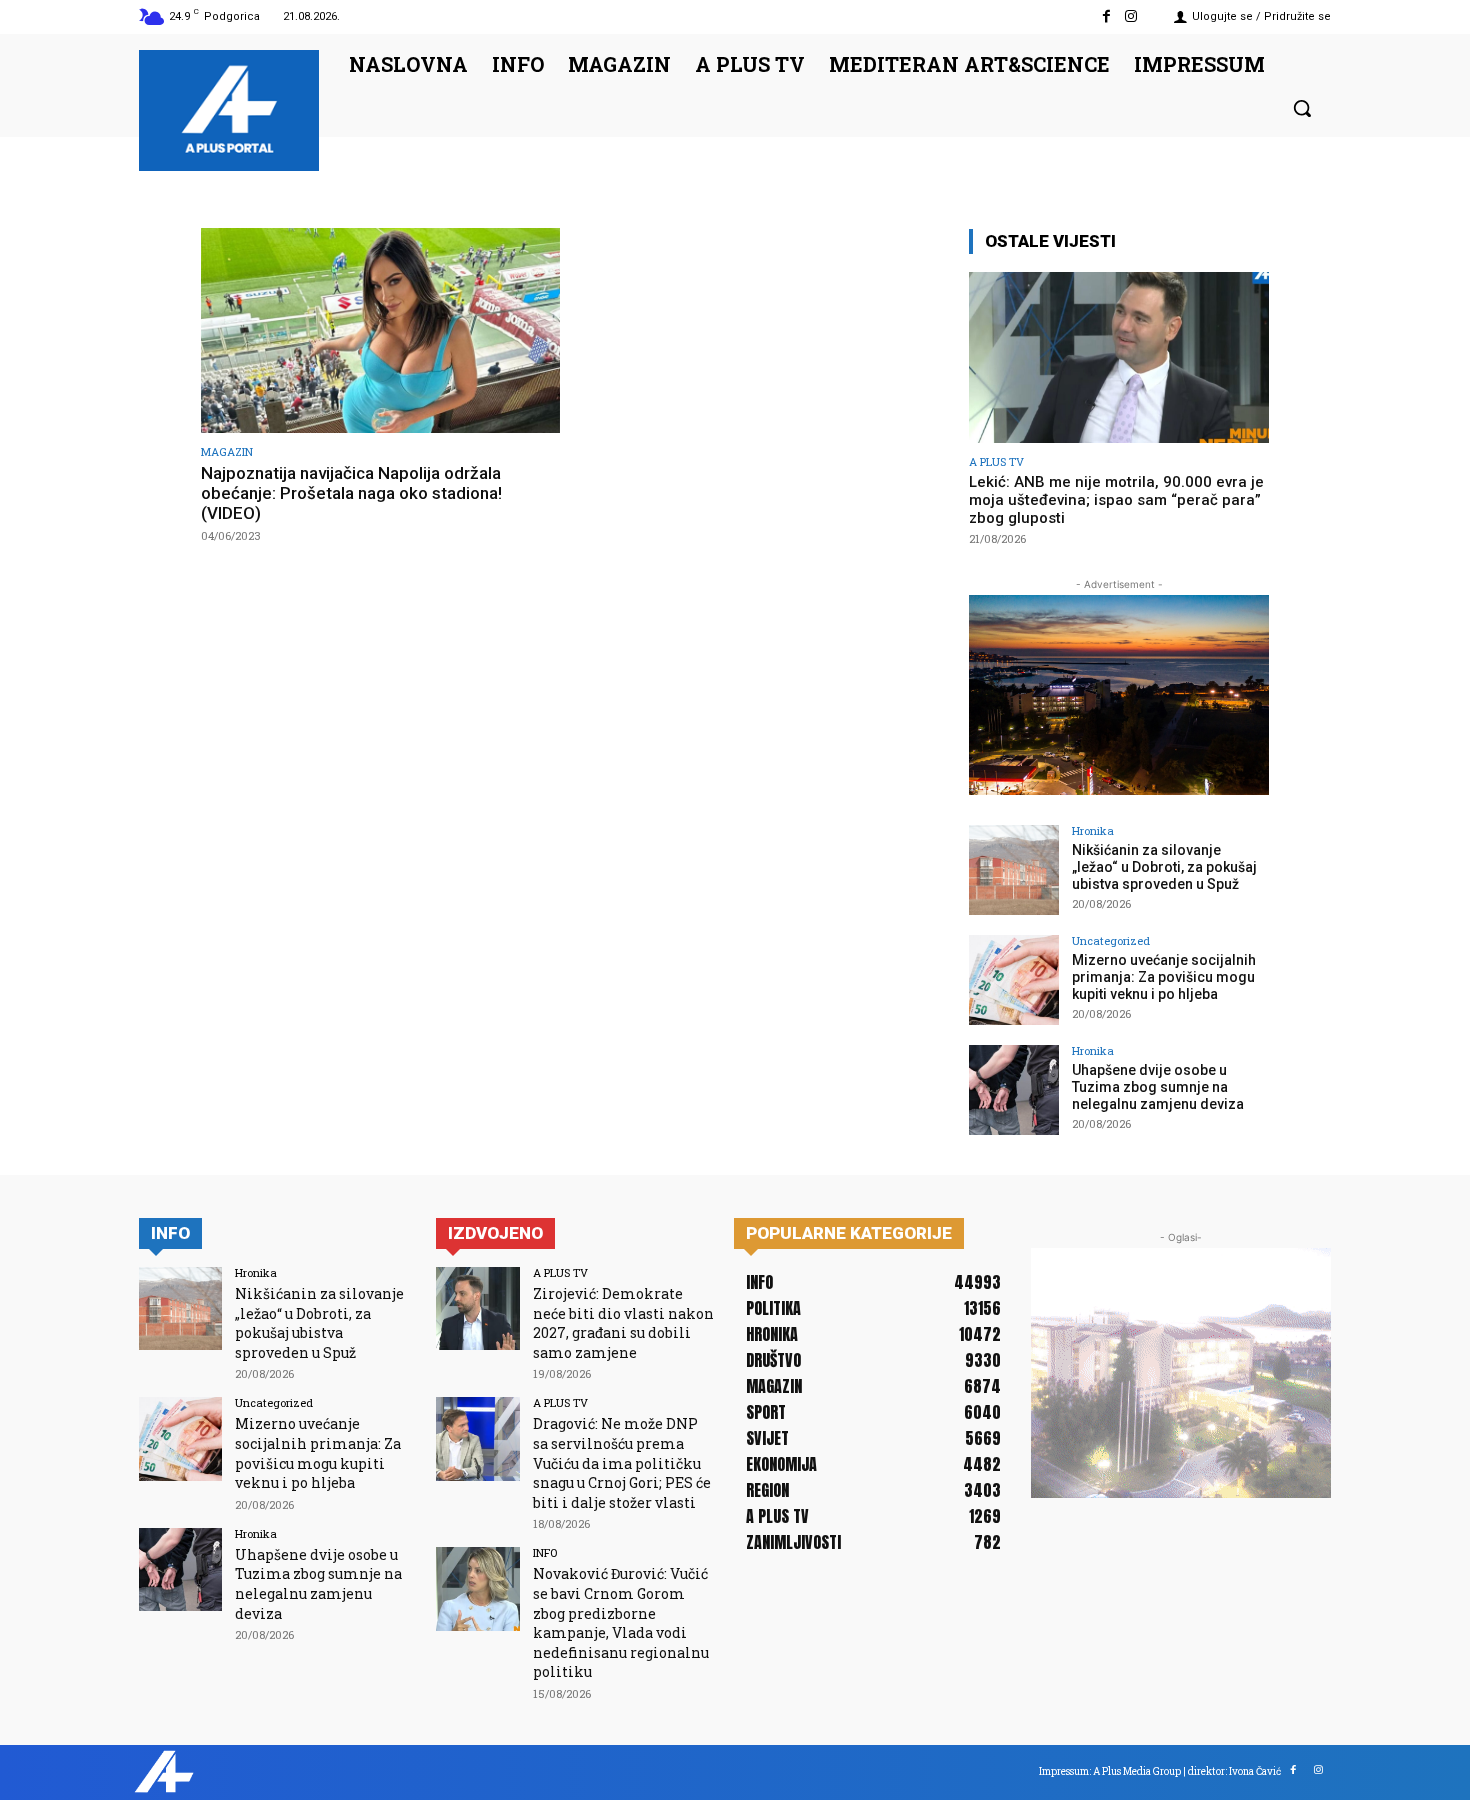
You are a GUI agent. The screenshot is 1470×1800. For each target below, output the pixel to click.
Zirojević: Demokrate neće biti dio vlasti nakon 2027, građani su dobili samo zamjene (623, 1323)
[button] (1302, 108)
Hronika (1093, 830)
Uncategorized (1111, 940)
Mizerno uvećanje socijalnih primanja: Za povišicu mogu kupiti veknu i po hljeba (1164, 977)
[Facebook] (1106, 16)
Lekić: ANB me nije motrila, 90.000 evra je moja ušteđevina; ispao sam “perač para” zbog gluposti (1116, 500)
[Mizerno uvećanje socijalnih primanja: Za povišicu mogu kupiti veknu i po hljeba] (1014, 980)
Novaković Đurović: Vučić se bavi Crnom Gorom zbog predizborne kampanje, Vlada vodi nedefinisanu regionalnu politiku (621, 1622)
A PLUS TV (996, 461)
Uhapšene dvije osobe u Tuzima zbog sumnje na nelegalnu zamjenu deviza (1158, 1087)
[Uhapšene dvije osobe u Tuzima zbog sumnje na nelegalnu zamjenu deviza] (1014, 1090)
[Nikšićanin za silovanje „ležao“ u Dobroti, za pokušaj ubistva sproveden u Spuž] (1014, 870)
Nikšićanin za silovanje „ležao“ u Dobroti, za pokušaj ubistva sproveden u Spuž (1164, 867)
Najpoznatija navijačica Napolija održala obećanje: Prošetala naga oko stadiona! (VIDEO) (351, 493)
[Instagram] (1131, 16)
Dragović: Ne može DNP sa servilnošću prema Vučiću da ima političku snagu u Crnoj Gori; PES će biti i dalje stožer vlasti (622, 1462)
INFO (545, 1552)
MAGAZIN (227, 451)
